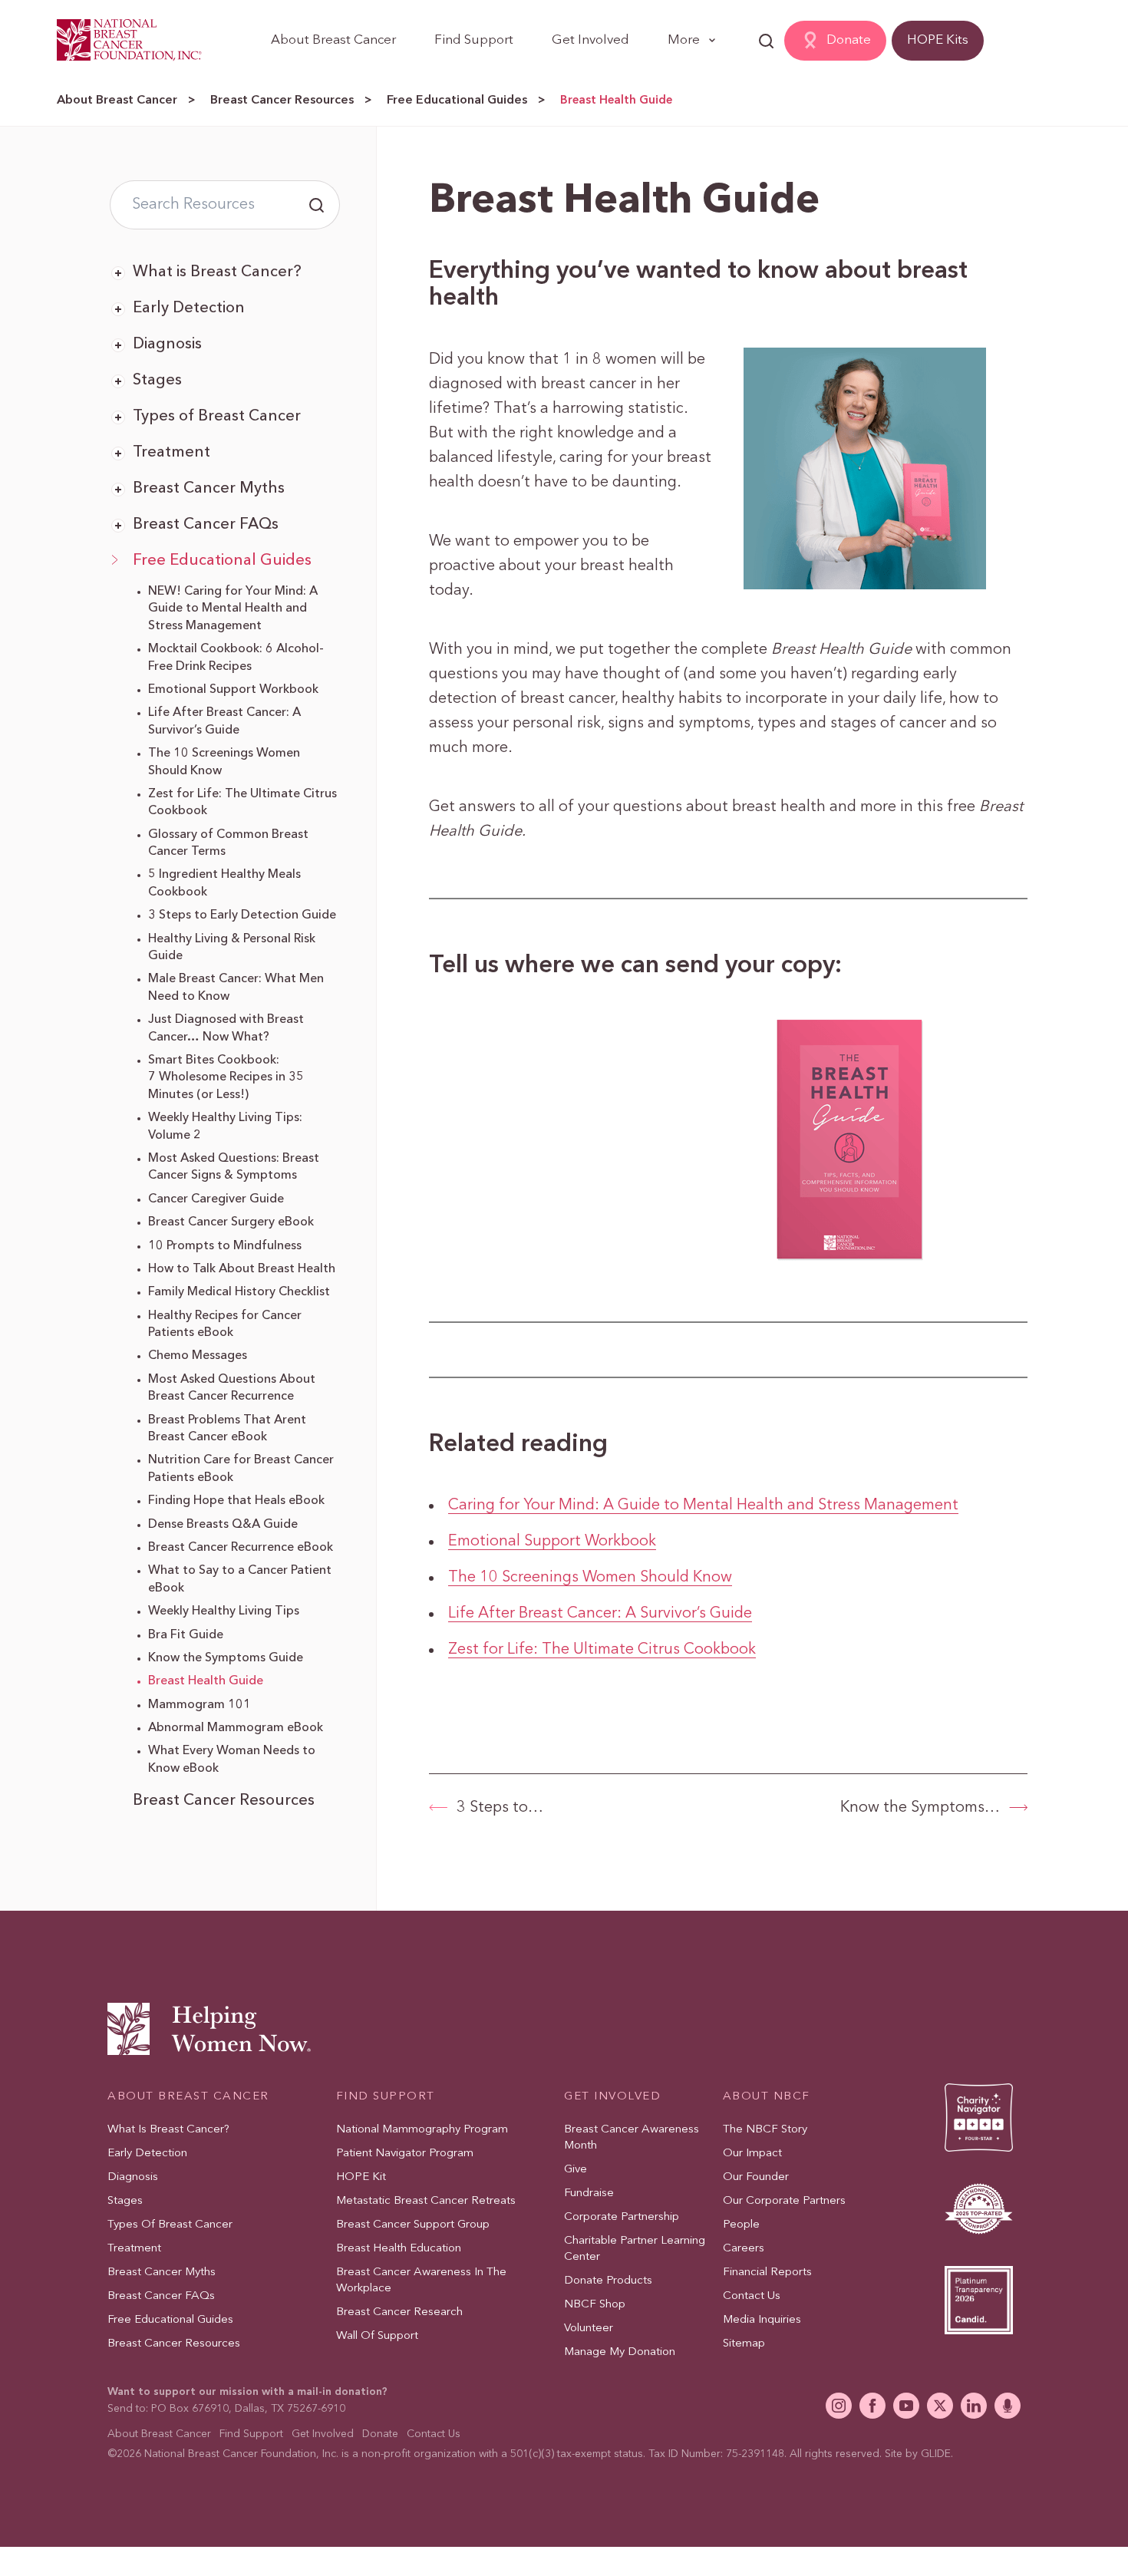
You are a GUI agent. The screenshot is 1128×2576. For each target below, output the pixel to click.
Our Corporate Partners (784, 2201)
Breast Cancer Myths (209, 489)
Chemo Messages (198, 1356)
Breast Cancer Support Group (413, 2225)
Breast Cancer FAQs (206, 525)
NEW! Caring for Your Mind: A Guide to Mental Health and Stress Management (233, 609)
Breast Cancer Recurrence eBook (241, 1548)
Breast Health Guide (206, 1681)
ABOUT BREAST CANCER (188, 2097)
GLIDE (936, 2454)
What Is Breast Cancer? (168, 2130)
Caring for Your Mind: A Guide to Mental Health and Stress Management (703, 1506)
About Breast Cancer (333, 40)
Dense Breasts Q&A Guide (223, 1525)
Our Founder (756, 2177)
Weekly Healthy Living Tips (224, 1611)
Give (576, 2170)
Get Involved (590, 40)
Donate (849, 40)
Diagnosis (167, 345)
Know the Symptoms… (920, 1808)
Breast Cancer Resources (282, 101)
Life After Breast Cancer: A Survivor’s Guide (600, 1614)
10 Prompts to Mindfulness (225, 1246)
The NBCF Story (765, 2130)
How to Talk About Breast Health (242, 1269)
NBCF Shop (595, 2305)
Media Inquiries (762, 2320)
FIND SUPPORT (386, 2097)
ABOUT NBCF (767, 2097)
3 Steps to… (500, 1808)
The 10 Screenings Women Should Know (590, 1578)
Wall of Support (377, 2336)
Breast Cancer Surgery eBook (231, 1222)
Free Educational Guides (457, 101)
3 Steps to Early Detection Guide (242, 915)
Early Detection (189, 308)
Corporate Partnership (622, 2217)
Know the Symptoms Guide (226, 1658)
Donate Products (608, 2281)
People (741, 2225)
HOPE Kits (938, 40)
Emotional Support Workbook (233, 690)
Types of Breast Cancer (217, 417)
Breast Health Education (399, 2249)
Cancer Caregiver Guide (216, 1199)
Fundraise (589, 2193)
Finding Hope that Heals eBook (236, 1501)
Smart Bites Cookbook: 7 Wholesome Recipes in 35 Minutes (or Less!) (226, 1078)
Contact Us (752, 2296)
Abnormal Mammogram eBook (236, 1728)
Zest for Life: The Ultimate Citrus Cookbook (602, 1650)
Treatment (172, 453)
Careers (744, 2249)
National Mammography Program (422, 2130)
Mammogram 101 (200, 1705)
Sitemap (744, 2344)
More (684, 40)
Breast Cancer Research (399, 2312)
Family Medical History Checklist (239, 1292)
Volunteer (589, 2329)
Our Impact (752, 2154)
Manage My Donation (620, 2352)
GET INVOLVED (612, 2097)
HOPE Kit (361, 2177)
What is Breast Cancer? (217, 272)
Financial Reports (767, 2273)
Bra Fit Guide (186, 1635)
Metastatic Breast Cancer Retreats (426, 2201)
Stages (157, 381)
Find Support (474, 40)
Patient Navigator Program (405, 2154)
